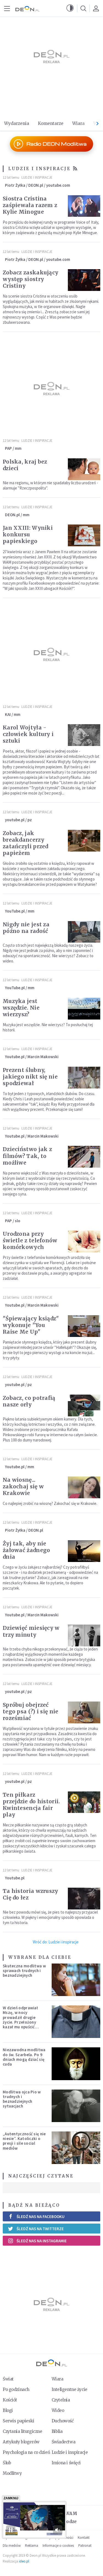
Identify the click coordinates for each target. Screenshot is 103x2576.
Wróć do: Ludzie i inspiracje (56, 1942)
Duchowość (63, 2421)
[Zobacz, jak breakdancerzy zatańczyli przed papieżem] (84, 841)
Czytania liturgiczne (22, 2431)
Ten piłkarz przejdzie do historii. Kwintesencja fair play (31, 1805)
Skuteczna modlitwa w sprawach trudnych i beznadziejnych (24, 1971)
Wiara (78, 123)
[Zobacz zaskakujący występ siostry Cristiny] (84, 280)
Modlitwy (12, 2473)
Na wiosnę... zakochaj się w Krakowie (23, 1486)
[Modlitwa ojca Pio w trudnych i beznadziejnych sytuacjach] (76, 2106)
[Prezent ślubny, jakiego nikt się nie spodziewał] (84, 1078)
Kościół (10, 2400)
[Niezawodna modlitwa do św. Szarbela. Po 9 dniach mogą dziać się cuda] (76, 2064)
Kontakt (84, 2538)
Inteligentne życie (69, 2389)
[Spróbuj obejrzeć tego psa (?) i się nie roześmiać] (84, 1712)
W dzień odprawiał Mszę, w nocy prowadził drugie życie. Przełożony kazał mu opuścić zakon (20, 2020)
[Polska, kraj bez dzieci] (84, 469)
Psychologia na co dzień (26, 2452)
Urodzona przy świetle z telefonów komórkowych (30, 1240)
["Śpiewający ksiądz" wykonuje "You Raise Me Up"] (84, 1326)
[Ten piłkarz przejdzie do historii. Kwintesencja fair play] (84, 1802)
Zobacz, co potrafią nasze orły (29, 1401)
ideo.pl (24, 2561)
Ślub (7, 2463)
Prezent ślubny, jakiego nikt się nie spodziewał (30, 1077)
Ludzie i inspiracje (37, 177)
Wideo (58, 2410)
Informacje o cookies (58, 2546)
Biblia (57, 2431)
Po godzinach (16, 2389)
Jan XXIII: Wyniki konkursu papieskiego (28, 534)
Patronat (85, 2546)
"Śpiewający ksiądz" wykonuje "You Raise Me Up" (31, 1325)
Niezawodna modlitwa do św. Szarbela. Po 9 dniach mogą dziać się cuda (24, 2057)
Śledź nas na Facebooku (41, 2217)
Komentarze (51, 123)
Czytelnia (61, 2400)
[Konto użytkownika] (96, 8)
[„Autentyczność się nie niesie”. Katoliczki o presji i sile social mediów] (76, 2148)
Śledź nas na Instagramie (42, 2241)
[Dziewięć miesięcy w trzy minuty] (84, 1635)
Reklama (32, 2546)
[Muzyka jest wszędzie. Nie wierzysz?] (84, 1009)
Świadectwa (64, 2442)
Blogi (8, 2410)
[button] (70, 8)
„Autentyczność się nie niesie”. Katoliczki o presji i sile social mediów (24, 2141)
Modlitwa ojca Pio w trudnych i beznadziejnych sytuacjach (22, 2099)
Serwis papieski (19, 2421)
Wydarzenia (17, 123)
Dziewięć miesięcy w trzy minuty (31, 1631)
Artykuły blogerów (21, 2442)
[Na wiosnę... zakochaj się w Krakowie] (84, 1487)
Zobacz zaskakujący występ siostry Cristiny (30, 279)
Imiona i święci (66, 2463)
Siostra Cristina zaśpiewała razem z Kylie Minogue (30, 205)
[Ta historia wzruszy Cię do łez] (84, 1899)
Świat (8, 2379)
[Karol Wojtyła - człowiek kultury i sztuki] (84, 735)
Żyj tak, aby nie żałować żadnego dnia (27, 1550)
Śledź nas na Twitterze (40, 2229)
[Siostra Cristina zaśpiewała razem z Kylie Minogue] (84, 206)
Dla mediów (12, 2546)
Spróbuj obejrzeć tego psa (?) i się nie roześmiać (31, 1711)
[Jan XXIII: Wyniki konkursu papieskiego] (84, 535)
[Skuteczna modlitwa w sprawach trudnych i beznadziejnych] (76, 1980)
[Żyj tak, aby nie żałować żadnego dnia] (84, 1551)
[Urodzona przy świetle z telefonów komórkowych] (84, 1241)
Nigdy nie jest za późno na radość (26, 928)
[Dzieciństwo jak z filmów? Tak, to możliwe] (84, 1157)
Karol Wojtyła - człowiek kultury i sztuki (28, 734)
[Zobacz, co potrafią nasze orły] (84, 1405)
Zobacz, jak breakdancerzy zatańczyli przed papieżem (26, 843)
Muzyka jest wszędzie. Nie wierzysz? (21, 1008)
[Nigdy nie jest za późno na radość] (84, 932)
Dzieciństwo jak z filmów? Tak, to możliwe (27, 1156)
